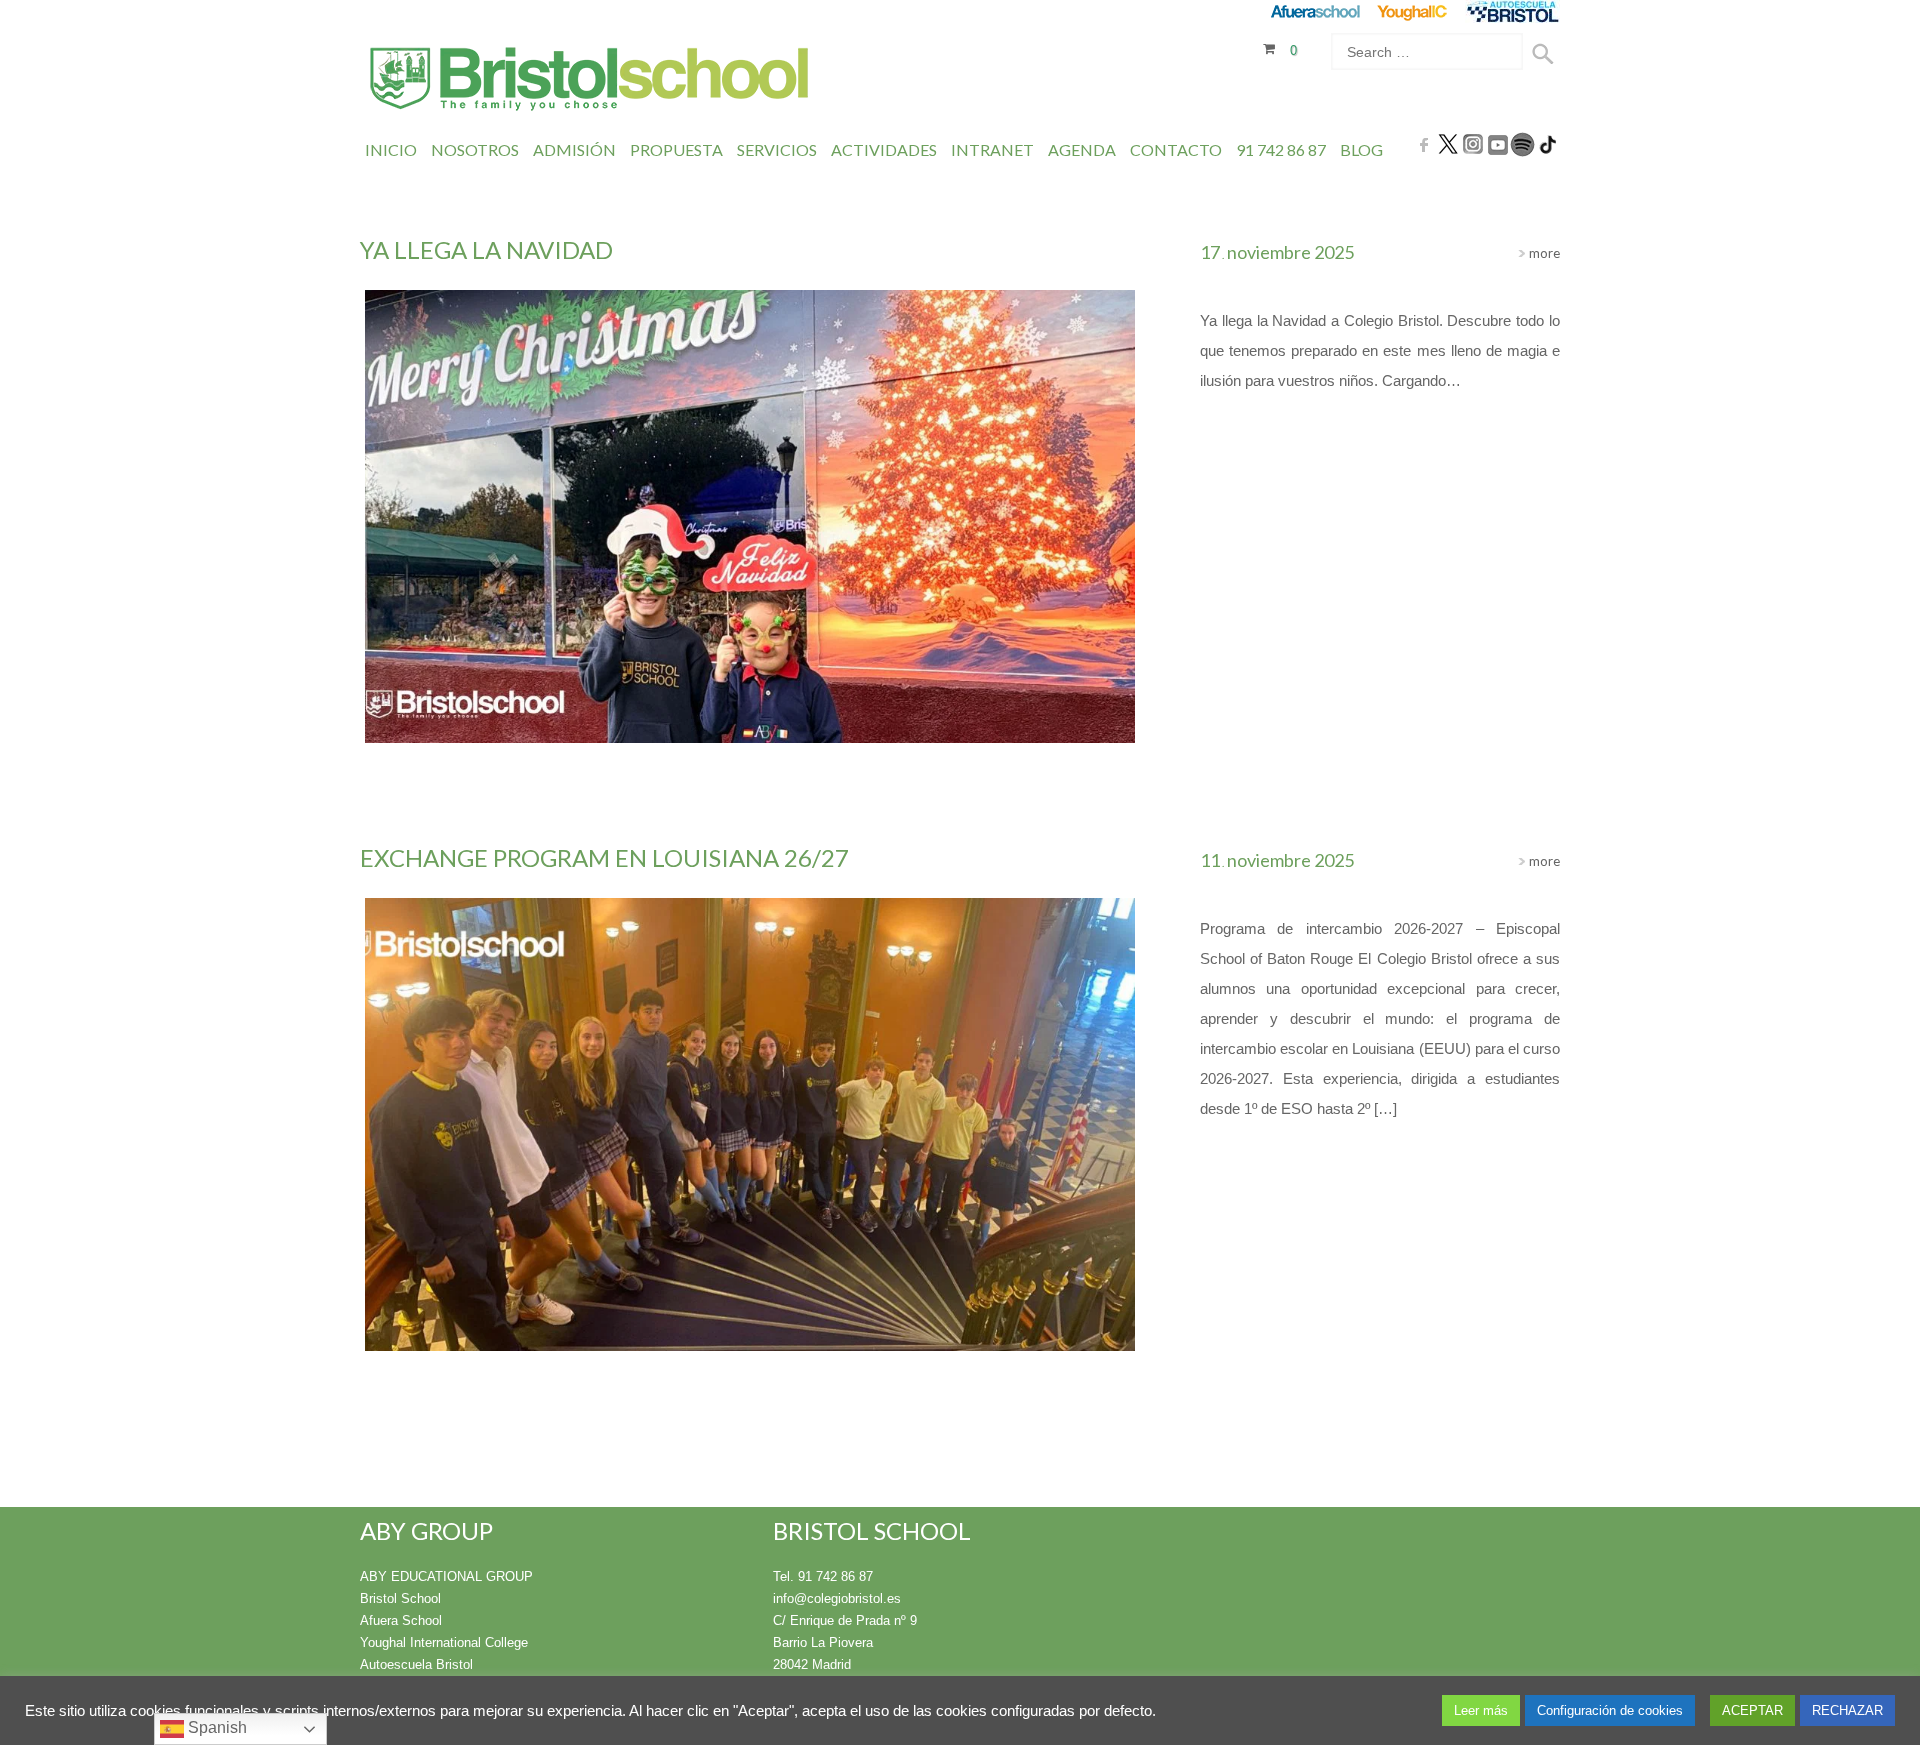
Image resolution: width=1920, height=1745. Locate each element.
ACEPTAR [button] (1752, 1710)
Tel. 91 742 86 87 (823, 1576)
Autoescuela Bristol (416, 1664)
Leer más (1481, 1710)
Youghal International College (444, 1642)
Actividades (884, 149)
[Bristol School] (590, 81)
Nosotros (475, 149)
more (1543, 253)
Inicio (391, 149)
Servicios (777, 149)
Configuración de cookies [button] (1610, 1710)
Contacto (1176, 149)
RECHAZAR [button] (1847, 1710)
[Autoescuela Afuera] (1512, 11)
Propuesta (676, 149)
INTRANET (992, 149)
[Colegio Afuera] (1314, 11)
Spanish (215, 1727)
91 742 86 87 (1281, 149)
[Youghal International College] (1413, 11)
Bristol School (400, 1598)
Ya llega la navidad (486, 249)
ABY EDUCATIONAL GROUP (446, 1576)
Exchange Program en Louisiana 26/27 (604, 857)
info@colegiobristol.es (837, 1598)
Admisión (574, 149)
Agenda (1082, 149)
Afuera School (401, 1620)
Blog (1361, 149)
